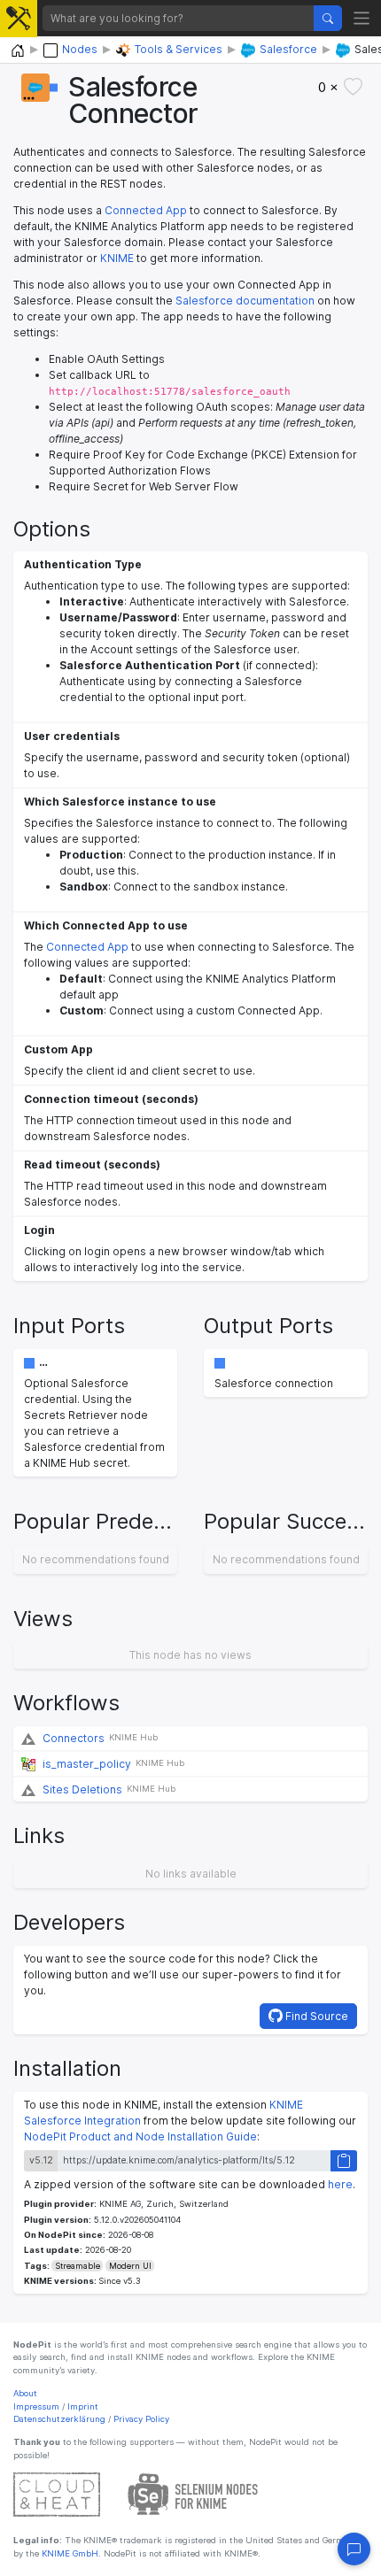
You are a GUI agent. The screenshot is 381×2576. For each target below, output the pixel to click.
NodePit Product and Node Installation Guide (140, 2136)
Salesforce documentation (245, 301)
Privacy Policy (141, 2419)
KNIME (117, 258)
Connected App (146, 210)
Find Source (315, 2016)
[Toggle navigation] (362, 18)
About (25, 2393)
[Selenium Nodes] (193, 2494)
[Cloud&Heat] (57, 2494)
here (340, 2184)
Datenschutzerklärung (59, 2419)
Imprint (83, 2406)
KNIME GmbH (69, 2553)
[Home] (18, 51)
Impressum (36, 2406)
